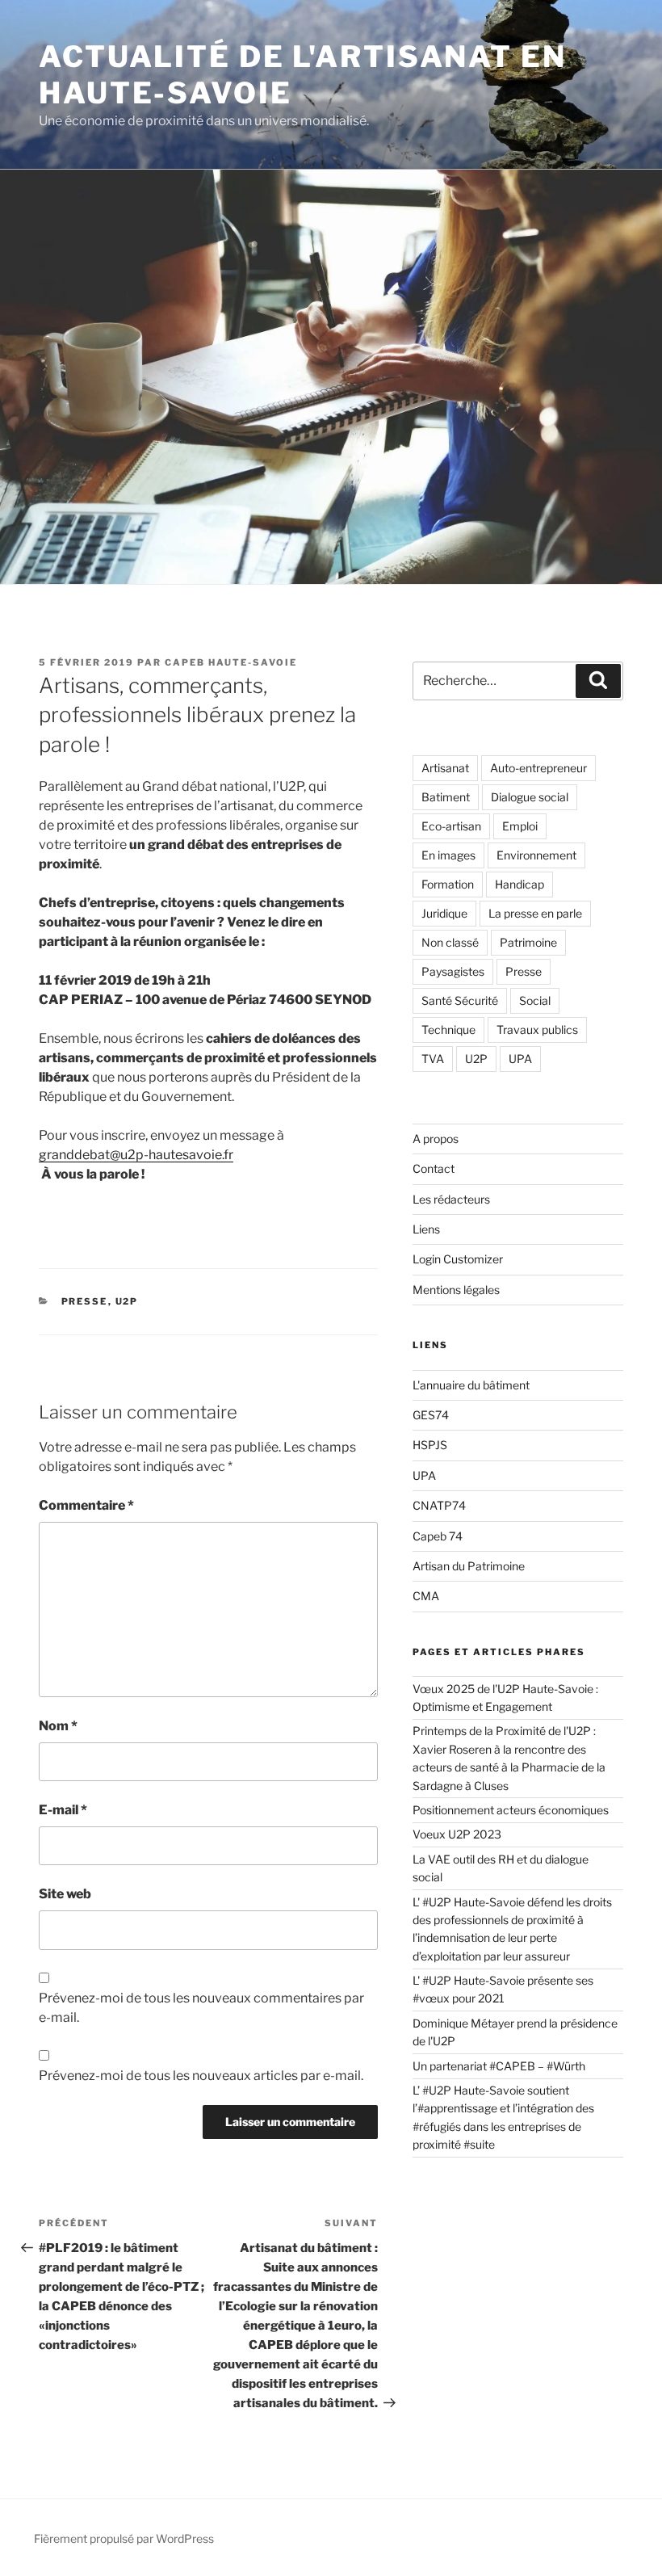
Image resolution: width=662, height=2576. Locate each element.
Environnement (536, 855)
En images (448, 855)
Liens (426, 1229)
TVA (433, 1059)
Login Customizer (458, 1259)
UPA (520, 1059)
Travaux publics (537, 1030)
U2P (127, 1301)
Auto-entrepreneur (538, 768)
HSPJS (430, 1445)
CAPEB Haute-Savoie (231, 662)
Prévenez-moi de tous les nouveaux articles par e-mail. (201, 2076)
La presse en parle (535, 913)
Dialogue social (530, 797)
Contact (434, 1168)
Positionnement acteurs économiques (511, 1810)
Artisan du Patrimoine (469, 1566)
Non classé (450, 942)
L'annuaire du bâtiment (471, 1385)
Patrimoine (528, 942)
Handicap (520, 884)
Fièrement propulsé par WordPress (124, 2538)
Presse (85, 1301)
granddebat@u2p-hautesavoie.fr (136, 1155)
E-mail (63, 1810)
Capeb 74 (438, 1536)
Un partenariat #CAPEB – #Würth (499, 2066)
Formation (448, 884)
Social (535, 1000)
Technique (448, 1030)
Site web (65, 1894)
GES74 (431, 1415)
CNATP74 (439, 1505)
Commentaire (86, 1505)
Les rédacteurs (451, 1199)
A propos (436, 1139)
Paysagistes (453, 971)
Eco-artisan (451, 826)
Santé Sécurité (460, 1000)
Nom (58, 1726)
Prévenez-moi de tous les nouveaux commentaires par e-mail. (201, 2008)
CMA (426, 1596)
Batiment (446, 797)
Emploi (520, 826)
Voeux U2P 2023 (457, 1834)
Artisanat (445, 768)
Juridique (444, 913)
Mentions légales (456, 1290)
